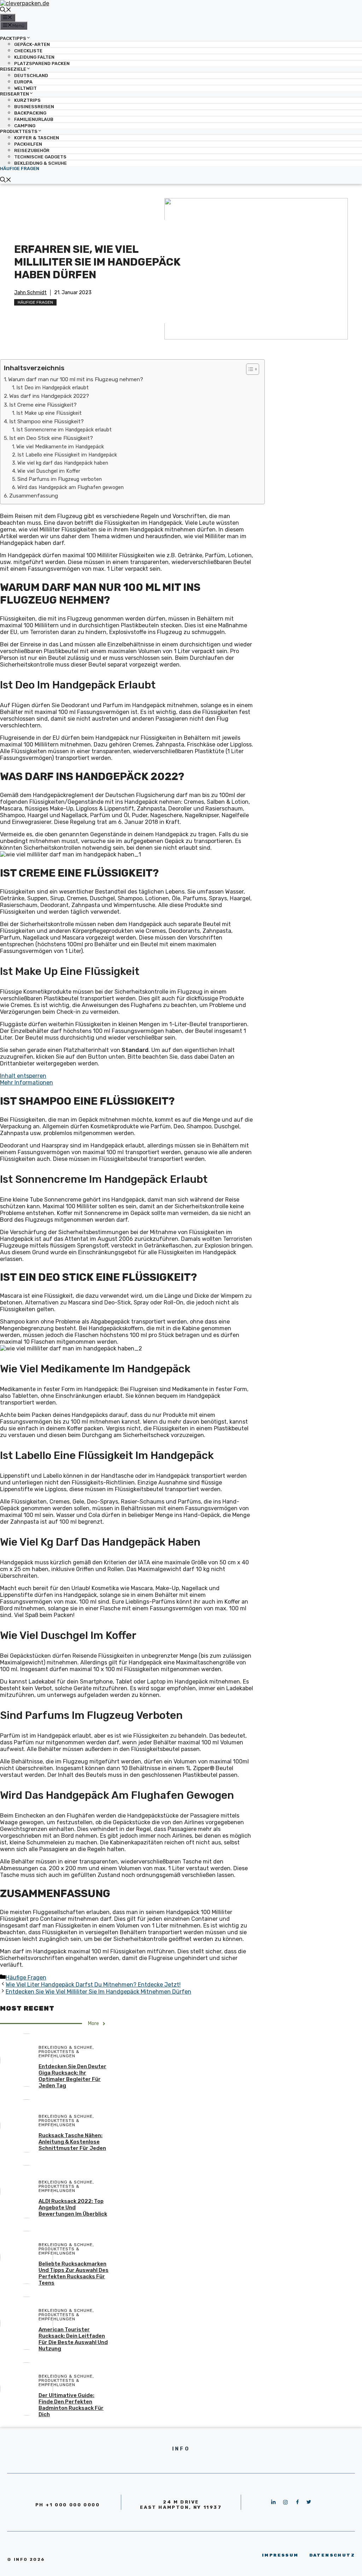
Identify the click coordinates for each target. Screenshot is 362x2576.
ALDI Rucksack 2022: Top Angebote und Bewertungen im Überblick (73, 2208)
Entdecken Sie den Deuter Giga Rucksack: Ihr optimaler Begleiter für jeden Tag (72, 2076)
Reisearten (14, 94)
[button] (249, 369)
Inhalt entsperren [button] (23, 1076)
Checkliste (28, 51)
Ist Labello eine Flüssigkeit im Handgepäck (67, 455)
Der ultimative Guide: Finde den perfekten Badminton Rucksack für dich (71, 2405)
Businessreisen (34, 107)
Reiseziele (13, 69)
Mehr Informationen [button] (27, 1083)
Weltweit (25, 88)
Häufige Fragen (20, 168)
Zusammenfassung (34, 496)
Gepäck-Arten (32, 44)
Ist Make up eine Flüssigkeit (49, 413)
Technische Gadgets (40, 157)
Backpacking (30, 113)
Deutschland (31, 75)
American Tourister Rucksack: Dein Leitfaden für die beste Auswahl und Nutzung (73, 2339)
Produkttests (19, 131)
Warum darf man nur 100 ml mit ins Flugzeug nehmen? (76, 379)
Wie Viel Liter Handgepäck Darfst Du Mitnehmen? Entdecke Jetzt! (93, 1985)
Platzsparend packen (42, 63)
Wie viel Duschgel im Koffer (49, 471)
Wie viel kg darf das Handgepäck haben (63, 463)
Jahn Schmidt (30, 293)
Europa (23, 82)
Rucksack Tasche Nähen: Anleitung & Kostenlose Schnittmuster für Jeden (72, 2142)
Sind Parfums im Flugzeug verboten (60, 479)
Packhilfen (28, 144)
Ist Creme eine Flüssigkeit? (43, 405)
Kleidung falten (34, 57)
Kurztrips (27, 100)
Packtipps (13, 38)
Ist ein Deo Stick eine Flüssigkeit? (51, 438)
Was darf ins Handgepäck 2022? (49, 396)
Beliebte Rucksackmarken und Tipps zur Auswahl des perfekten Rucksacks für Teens (74, 2273)
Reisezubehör (32, 150)
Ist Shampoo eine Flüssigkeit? (46, 421)
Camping (25, 126)
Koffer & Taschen (37, 138)
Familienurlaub (34, 119)
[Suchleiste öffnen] (6, 10)
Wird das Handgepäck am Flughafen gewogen (71, 487)
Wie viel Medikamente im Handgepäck (60, 447)
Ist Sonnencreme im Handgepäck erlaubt (64, 430)
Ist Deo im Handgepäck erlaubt (52, 388)
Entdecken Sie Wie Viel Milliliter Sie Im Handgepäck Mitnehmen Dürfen (98, 1992)
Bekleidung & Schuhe (40, 163)
